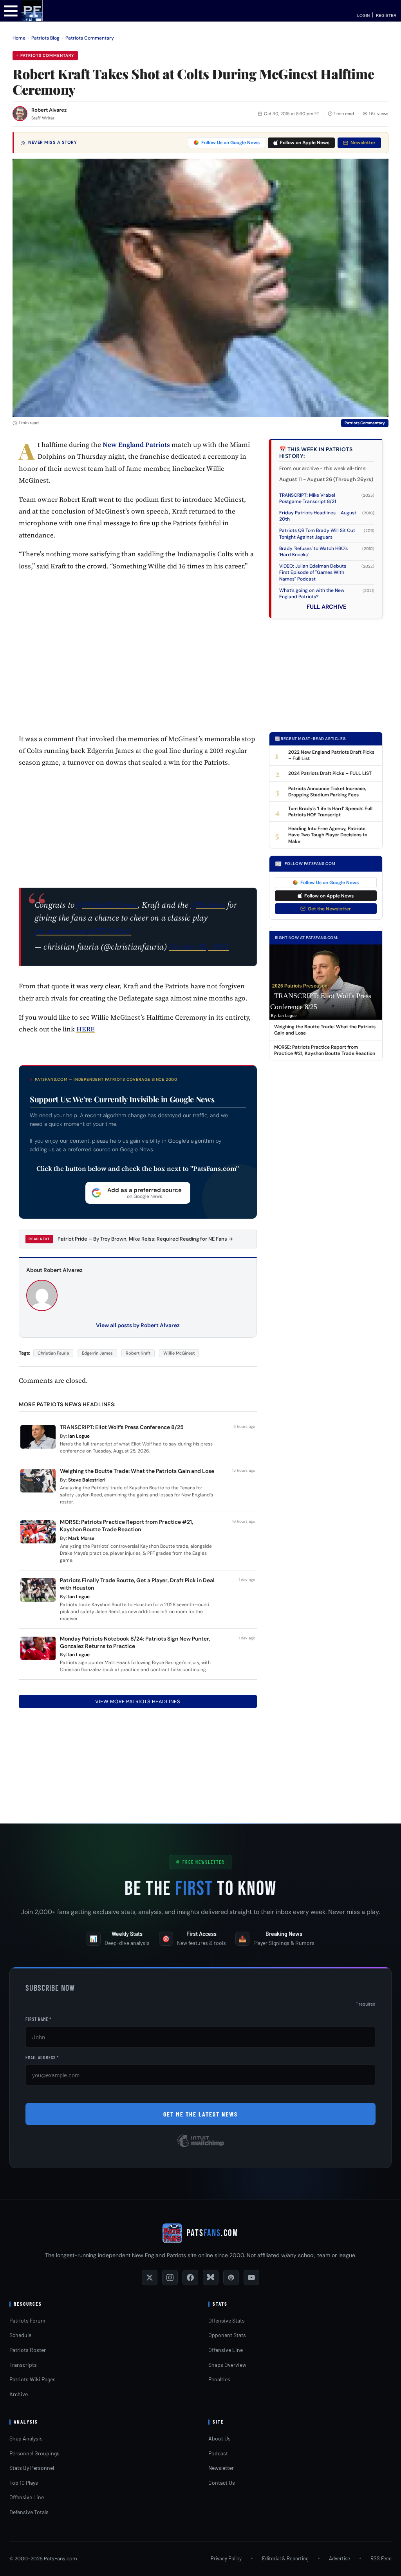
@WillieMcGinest (107, 905)
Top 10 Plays (24, 2483)
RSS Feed (381, 2558)
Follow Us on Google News (230, 143)
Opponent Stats (227, 2335)
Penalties (219, 2379)
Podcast (218, 2453)
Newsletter (363, 143)
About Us (219, 2438)
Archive (19, 2394)
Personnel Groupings (34, 2453)
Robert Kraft (138, 1353)
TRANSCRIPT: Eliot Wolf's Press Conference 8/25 (321, 1001)
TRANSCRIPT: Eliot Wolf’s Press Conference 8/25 (122, 1427)
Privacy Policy (226, 2558)
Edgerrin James (97, 1353)
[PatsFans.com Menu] (11, 10)
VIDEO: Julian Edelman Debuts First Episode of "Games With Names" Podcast (313, 572)
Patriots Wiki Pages (33, 2379)
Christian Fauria (53, 1353)
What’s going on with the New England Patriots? (312, 593)
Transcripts (23, 2365)
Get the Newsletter (329, 909)
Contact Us (222, 2483)
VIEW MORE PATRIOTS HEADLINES (138, 1701)
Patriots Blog (45, 38)
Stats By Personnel (32, 2468)
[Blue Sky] (211, 2278)
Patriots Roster (28, 2350)
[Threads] (231, 2278)
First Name (38, 2019)
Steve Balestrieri (87, 1480)
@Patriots (208, 905)
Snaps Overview (227, 2365)
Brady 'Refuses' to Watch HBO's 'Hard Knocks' (313, 552)
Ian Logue (79, 1436)
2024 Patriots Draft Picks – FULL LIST (330, 773)
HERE (86, 1029)
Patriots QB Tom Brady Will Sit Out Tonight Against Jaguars (317, 534)
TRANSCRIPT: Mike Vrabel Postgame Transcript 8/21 (308, 498)
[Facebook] (190, 2278)
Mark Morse (81, 1538)
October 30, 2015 (199, 947)
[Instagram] (170, 2278)
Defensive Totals (29, 2512)
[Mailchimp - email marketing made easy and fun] (200, 2146)
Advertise (340, 2558)
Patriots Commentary (90, 38)
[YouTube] (251, 2278)
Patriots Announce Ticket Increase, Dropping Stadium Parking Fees (327, 792)
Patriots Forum (27, 2320)
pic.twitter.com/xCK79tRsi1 (83, 931)
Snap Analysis (26, 2438)
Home (19, 38)
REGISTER (386, 15)
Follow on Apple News (305, 143)
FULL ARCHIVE (327, 607)
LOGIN (363, 15)
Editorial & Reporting (285, 2558)
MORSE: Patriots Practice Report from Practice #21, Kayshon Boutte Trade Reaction (126, 1526)
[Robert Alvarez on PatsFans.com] (20, 114)
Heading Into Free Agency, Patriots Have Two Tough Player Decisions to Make (328, 835)
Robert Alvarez (49, 110)
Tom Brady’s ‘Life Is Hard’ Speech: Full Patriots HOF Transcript (330, 812)
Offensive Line (226, 2350)
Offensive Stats (227, 2320)
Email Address (42, 2057)
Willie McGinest (179, 1353)
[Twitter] (150, 2278)
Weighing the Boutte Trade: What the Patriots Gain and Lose (137, 1471)
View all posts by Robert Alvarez (138, 1325)
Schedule (20, 2335)
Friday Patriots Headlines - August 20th (318, 516)
